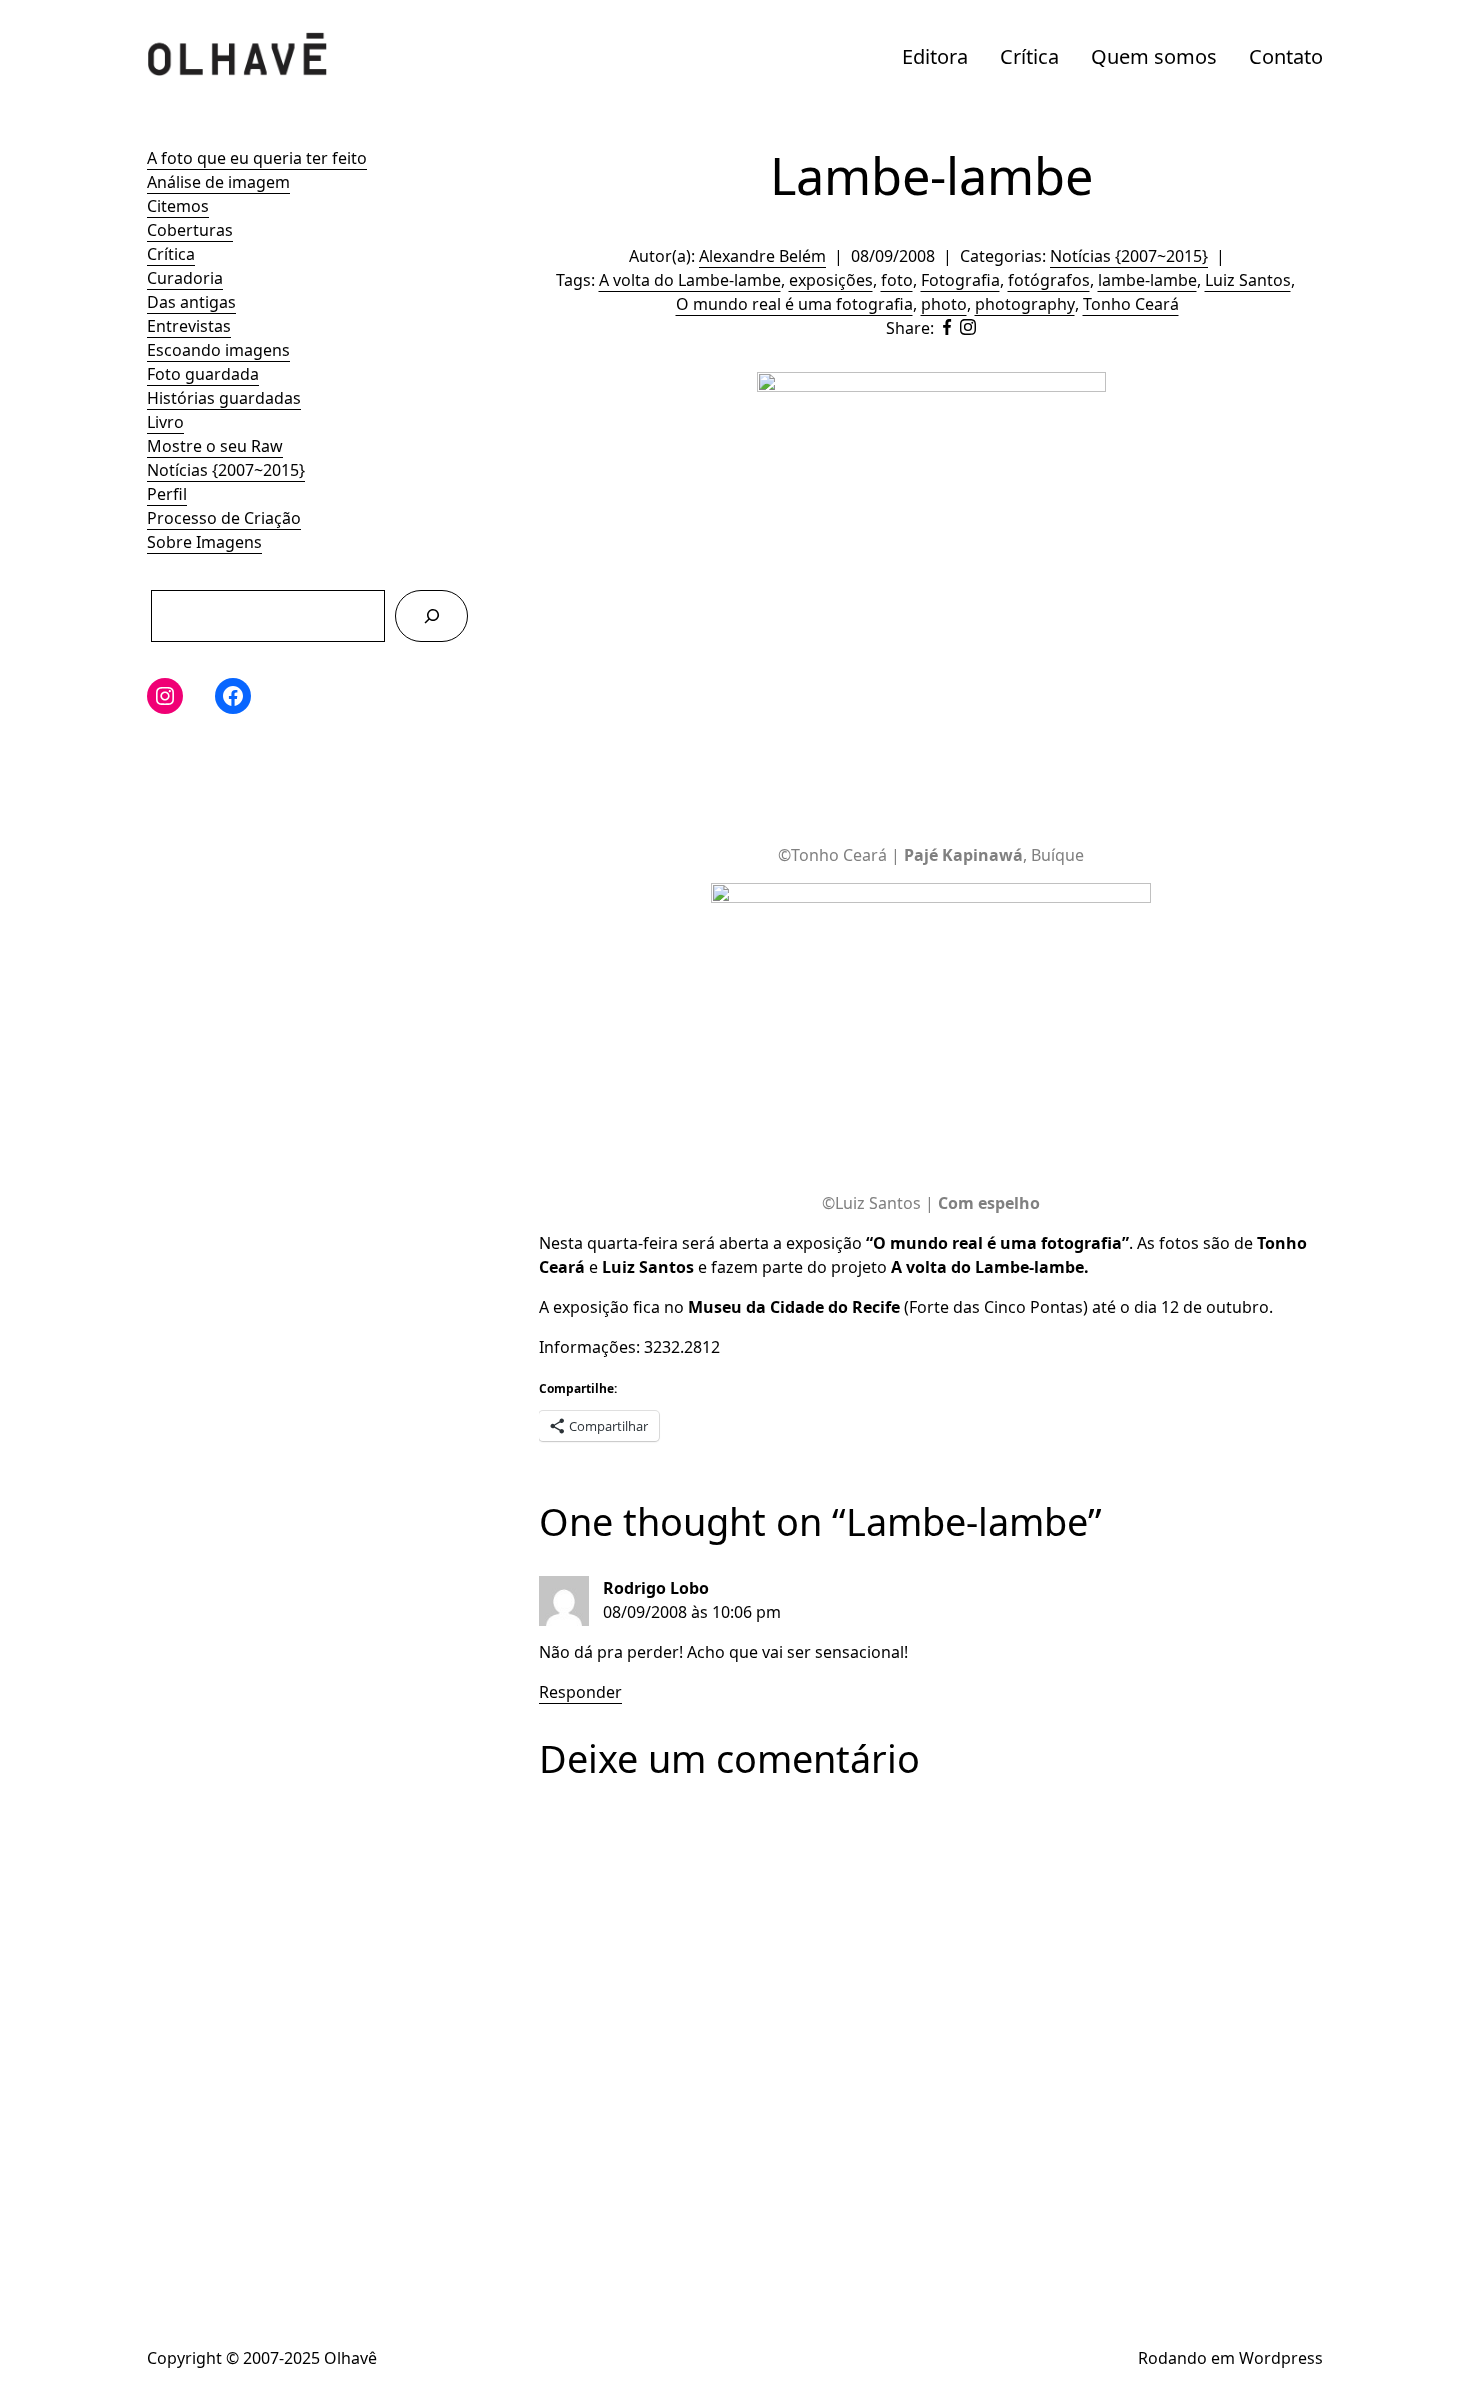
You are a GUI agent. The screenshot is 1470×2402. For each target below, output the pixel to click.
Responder (580, 1692)
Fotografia (960, 280)
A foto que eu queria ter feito (257, 158)
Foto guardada (203, 374)
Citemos (178, 206)
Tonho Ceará (1131, 304)
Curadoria (185, 278)
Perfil (167, 494)
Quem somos (1154, 56)
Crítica (1029, 56)
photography (1025, 304)
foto (897, 280)
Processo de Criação (224, 518)
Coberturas (190, 230)
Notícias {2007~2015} (226, 470)
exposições (831, 280)
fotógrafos (1049, 280)
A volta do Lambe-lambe (690, 280)
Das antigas (191, 302)
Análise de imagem (218, 182)
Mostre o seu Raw (215, 446)
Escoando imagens (218, 350)
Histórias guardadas (224, 398)
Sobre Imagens (204, 542)
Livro (165, 422)
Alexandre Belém (762, 256)
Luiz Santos (1248, 280)
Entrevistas (189, 326)
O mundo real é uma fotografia (794, 304)
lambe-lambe (1147, 280)
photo (944, 304)
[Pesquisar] (431, 615)
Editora (935, 56)
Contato (1286, 56)
